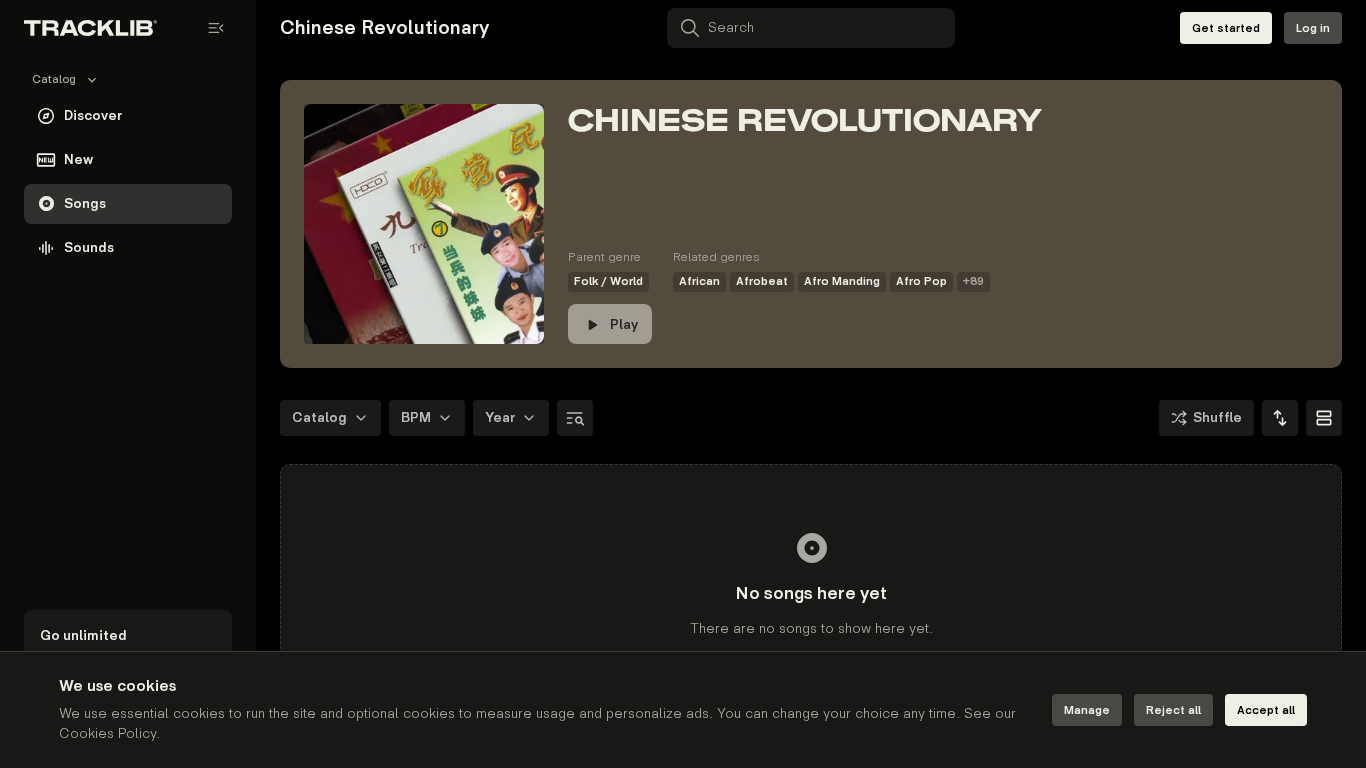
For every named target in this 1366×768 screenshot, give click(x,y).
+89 (973, 281)
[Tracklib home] (90, 28)
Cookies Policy (107, 733)
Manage (1087, 710)
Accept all (1266, 710)
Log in (1313, 28)
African (699, 281)
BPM (416, 417)
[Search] (575, 418)
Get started (1226, 28)
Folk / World (608, 281)
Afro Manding (842, 281)
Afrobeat (762, 281)
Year (500, 417)
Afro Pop (921, 281)
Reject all (1173, 710)
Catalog (319, 417)
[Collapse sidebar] (216, 28)
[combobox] (1280, 418)
